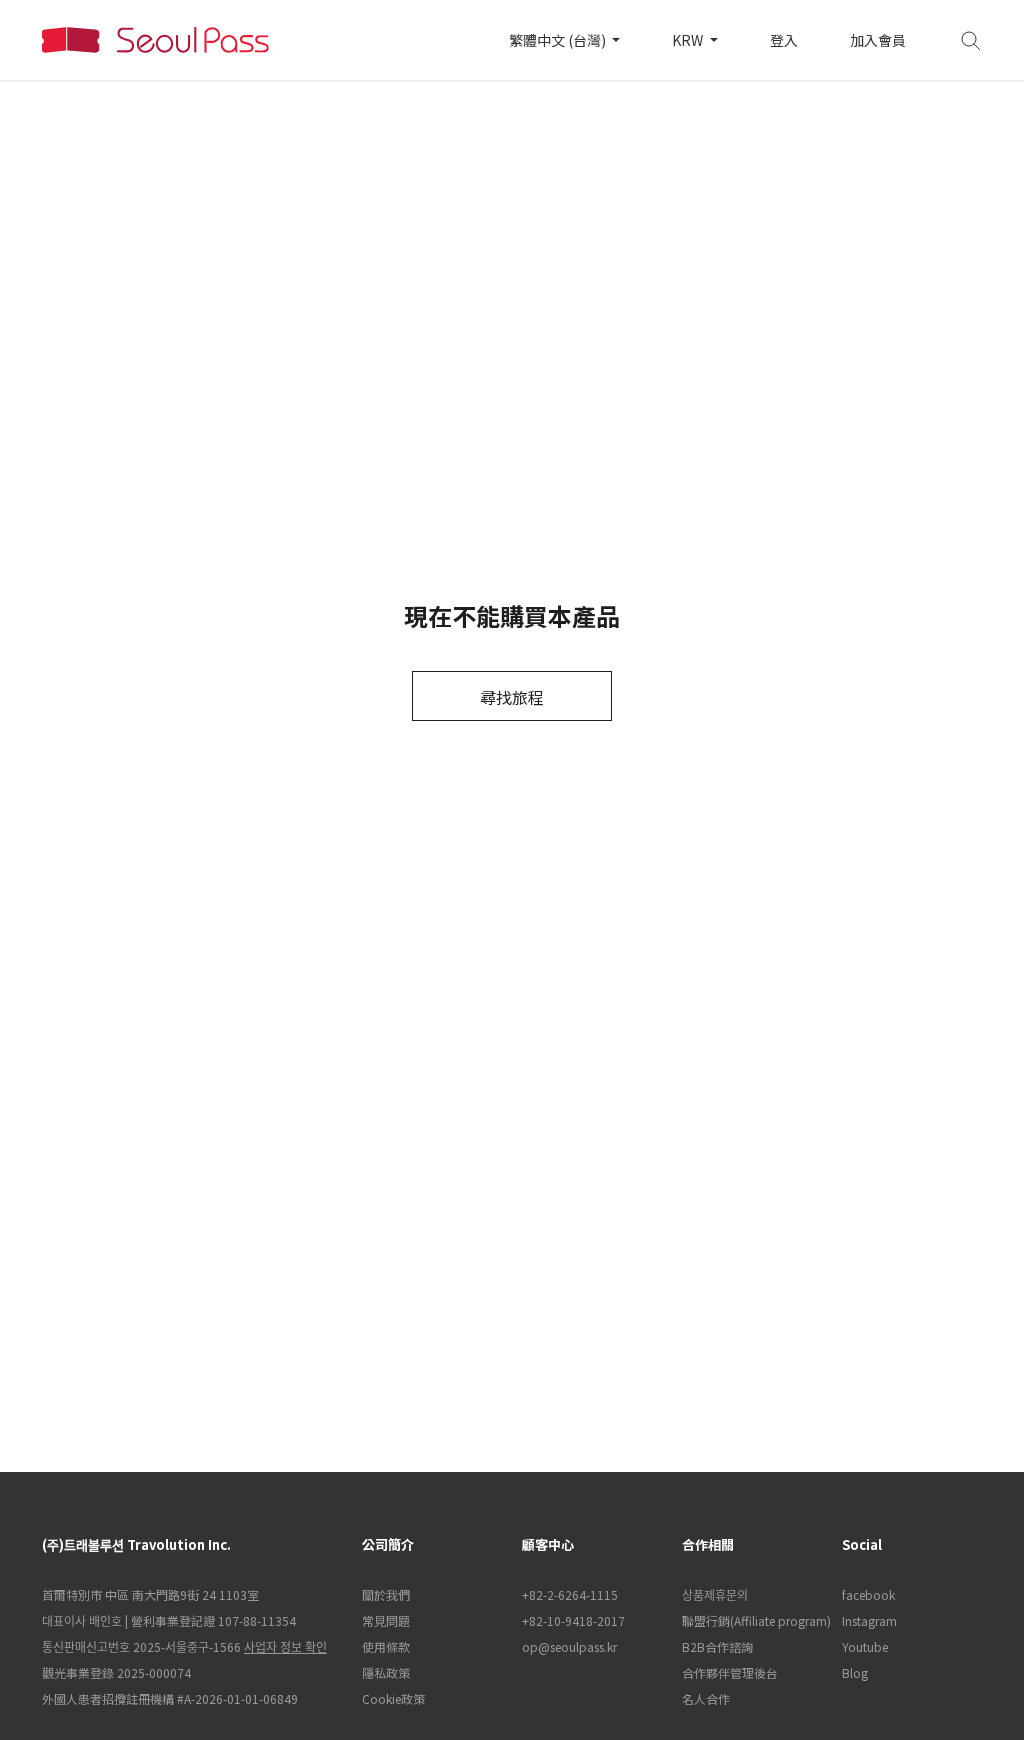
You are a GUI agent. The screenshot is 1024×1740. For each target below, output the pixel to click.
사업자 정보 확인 (285, 1646)
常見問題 (386, 1620)
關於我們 (386, 1594)
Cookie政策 (393, 1698)
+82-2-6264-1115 (570, 1594)
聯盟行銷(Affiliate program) (752, 1620)
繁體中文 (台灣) (559, 40)
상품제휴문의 (715, 1594)
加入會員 (878, 40)
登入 (784, 40)
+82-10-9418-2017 (573, 1620)
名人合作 (706, 1698)
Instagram (869, 1620)
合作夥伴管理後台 (730, 1672)
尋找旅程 (512, 697)
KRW (689, 40)
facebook (868, 1594)
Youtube (865, 1646)
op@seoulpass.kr (569, 1646)
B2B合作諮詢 (717, 1646)
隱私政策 (386, 1672)
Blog (855, 1672)
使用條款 (386, 1646)
